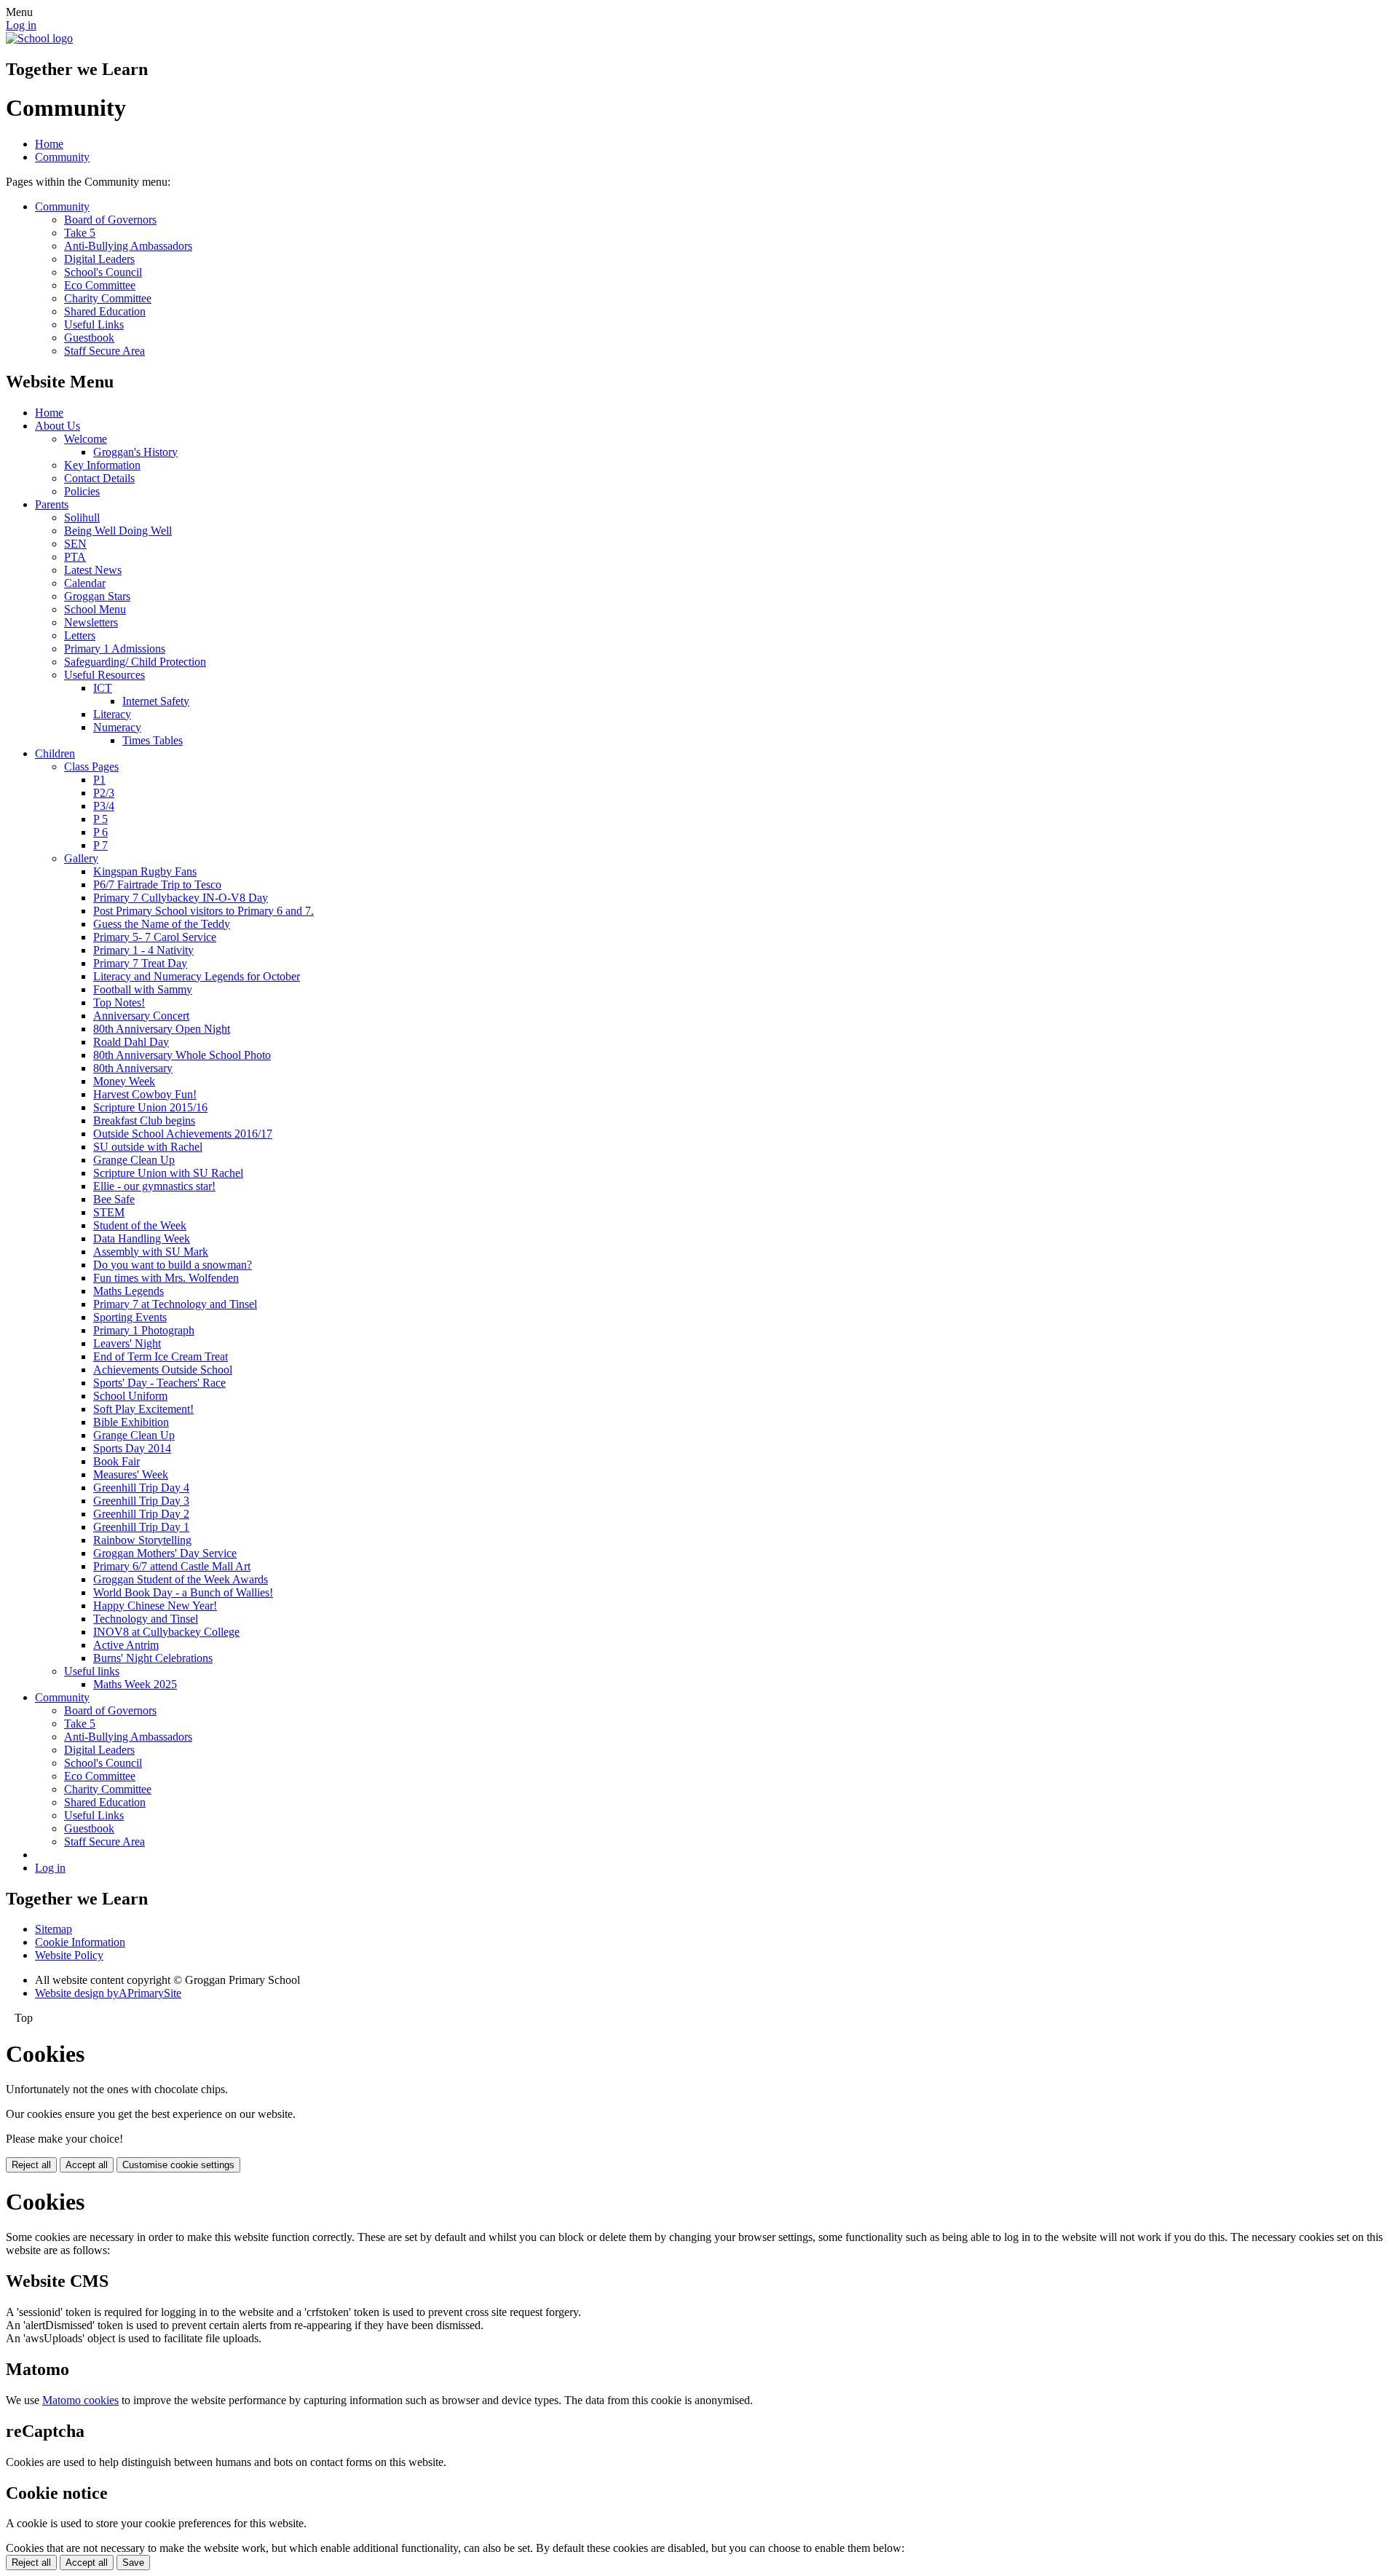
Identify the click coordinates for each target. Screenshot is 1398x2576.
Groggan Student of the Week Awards (181, 1579)
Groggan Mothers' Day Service (165, 1553)
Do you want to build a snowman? (173, 1265)
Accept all (87, 2165)
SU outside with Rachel (148, 1147)
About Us (58, 426)
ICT (103, 688)
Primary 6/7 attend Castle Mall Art (172, 1566)
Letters (80, 635)
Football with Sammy (143, 989)
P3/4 (104, 806)
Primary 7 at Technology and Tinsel (175, 1304)
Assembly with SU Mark (151, 1252)
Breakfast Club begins (144, 1120)
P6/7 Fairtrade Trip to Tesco (157, 885)
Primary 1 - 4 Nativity (143, 950)
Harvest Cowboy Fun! (145, 1094)
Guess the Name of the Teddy (162, 924)
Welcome (86, 439)
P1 (99, 780)
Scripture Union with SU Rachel (168, 1173)
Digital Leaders (99, 259)
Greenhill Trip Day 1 (141, 1527)
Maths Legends (129, 1291)
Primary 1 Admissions (115, 649)
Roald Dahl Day (131, 1042)
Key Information (102, 465)
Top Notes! (119, 1003)
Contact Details (99, 478)
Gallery (81, 858)
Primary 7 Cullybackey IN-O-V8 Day (181, 898)
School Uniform (130, 1396)
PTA (75, 557)
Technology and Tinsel (146, 1619)
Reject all (31, 2165)
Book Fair (116, 1461)
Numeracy (117, 727)
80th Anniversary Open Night (162, 1029)
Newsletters (91, 622)
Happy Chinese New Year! (155, 1606)
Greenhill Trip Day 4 (141, 1488)
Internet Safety (156, 701)
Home (49, 144)
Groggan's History (135, 452)
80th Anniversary (133, 1068)
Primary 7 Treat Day (140, 963)
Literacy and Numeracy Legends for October (197, 976)
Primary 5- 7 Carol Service (155, 937)
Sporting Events (130, 1317)
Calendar (85, 583)
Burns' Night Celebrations (153, 1658)
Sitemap (54, 1929)
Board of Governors (110, 220)
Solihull (82, 517)
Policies (82, 491)
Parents (52, 504)
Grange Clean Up (134, 1160)
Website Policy (69, 1955)
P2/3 (104, 793)
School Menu (95, 609)
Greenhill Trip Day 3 (141, 1501)
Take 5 (80, 233)
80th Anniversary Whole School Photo (182, 1055)
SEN (75, 544)
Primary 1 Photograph (144, 1330)
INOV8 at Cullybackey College (166, 1632)
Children (55, 753)
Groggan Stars (97, 596)
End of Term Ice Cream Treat (161, 1356)
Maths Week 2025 (135, 1684)
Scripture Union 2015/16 (150, 1107)
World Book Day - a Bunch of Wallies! (183, 1592)
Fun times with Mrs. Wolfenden (166, 1278)
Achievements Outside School (163, 1370)
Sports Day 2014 (132, 1448)
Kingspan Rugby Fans (145, 871)
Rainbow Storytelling (142, 1540)
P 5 (100, 819)
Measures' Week (131, 1474)
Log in (21, 25)
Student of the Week (140, 1225)
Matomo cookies (80, 2400)
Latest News (93, 570)
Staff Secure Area (104, 351)
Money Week (124, 1081)
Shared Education (105, 311)
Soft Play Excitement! (143, 1409)
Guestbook (89, 338)
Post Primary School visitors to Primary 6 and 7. (204, 911)
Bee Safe (114, 1199)
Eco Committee (100, 285)
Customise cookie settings (178, 2165)
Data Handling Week (142, 1238)
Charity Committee (108, 298)
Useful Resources (104, 675)
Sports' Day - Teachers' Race (159, 1383)
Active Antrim (126, 1645)
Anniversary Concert (141, 1016)
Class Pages (91, 767)
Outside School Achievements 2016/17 (183, 1134)
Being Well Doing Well (118, 531)
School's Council (103, 272)
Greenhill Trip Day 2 (141, 1514)
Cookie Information (80, 1942)
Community (62, 157)
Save (133, 2563)
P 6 (100, 832)
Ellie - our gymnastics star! (154, 1186)
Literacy (112, 714)
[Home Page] (39, 38)
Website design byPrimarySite (108, 1993)
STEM (109, 1212)
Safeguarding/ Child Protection (135, 662)
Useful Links (94, 324)
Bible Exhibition (131, 1422)
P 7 (100, 845)
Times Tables (153, 740)
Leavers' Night (127, 1343)
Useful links (92, 1671)
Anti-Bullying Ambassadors (128, 246)
